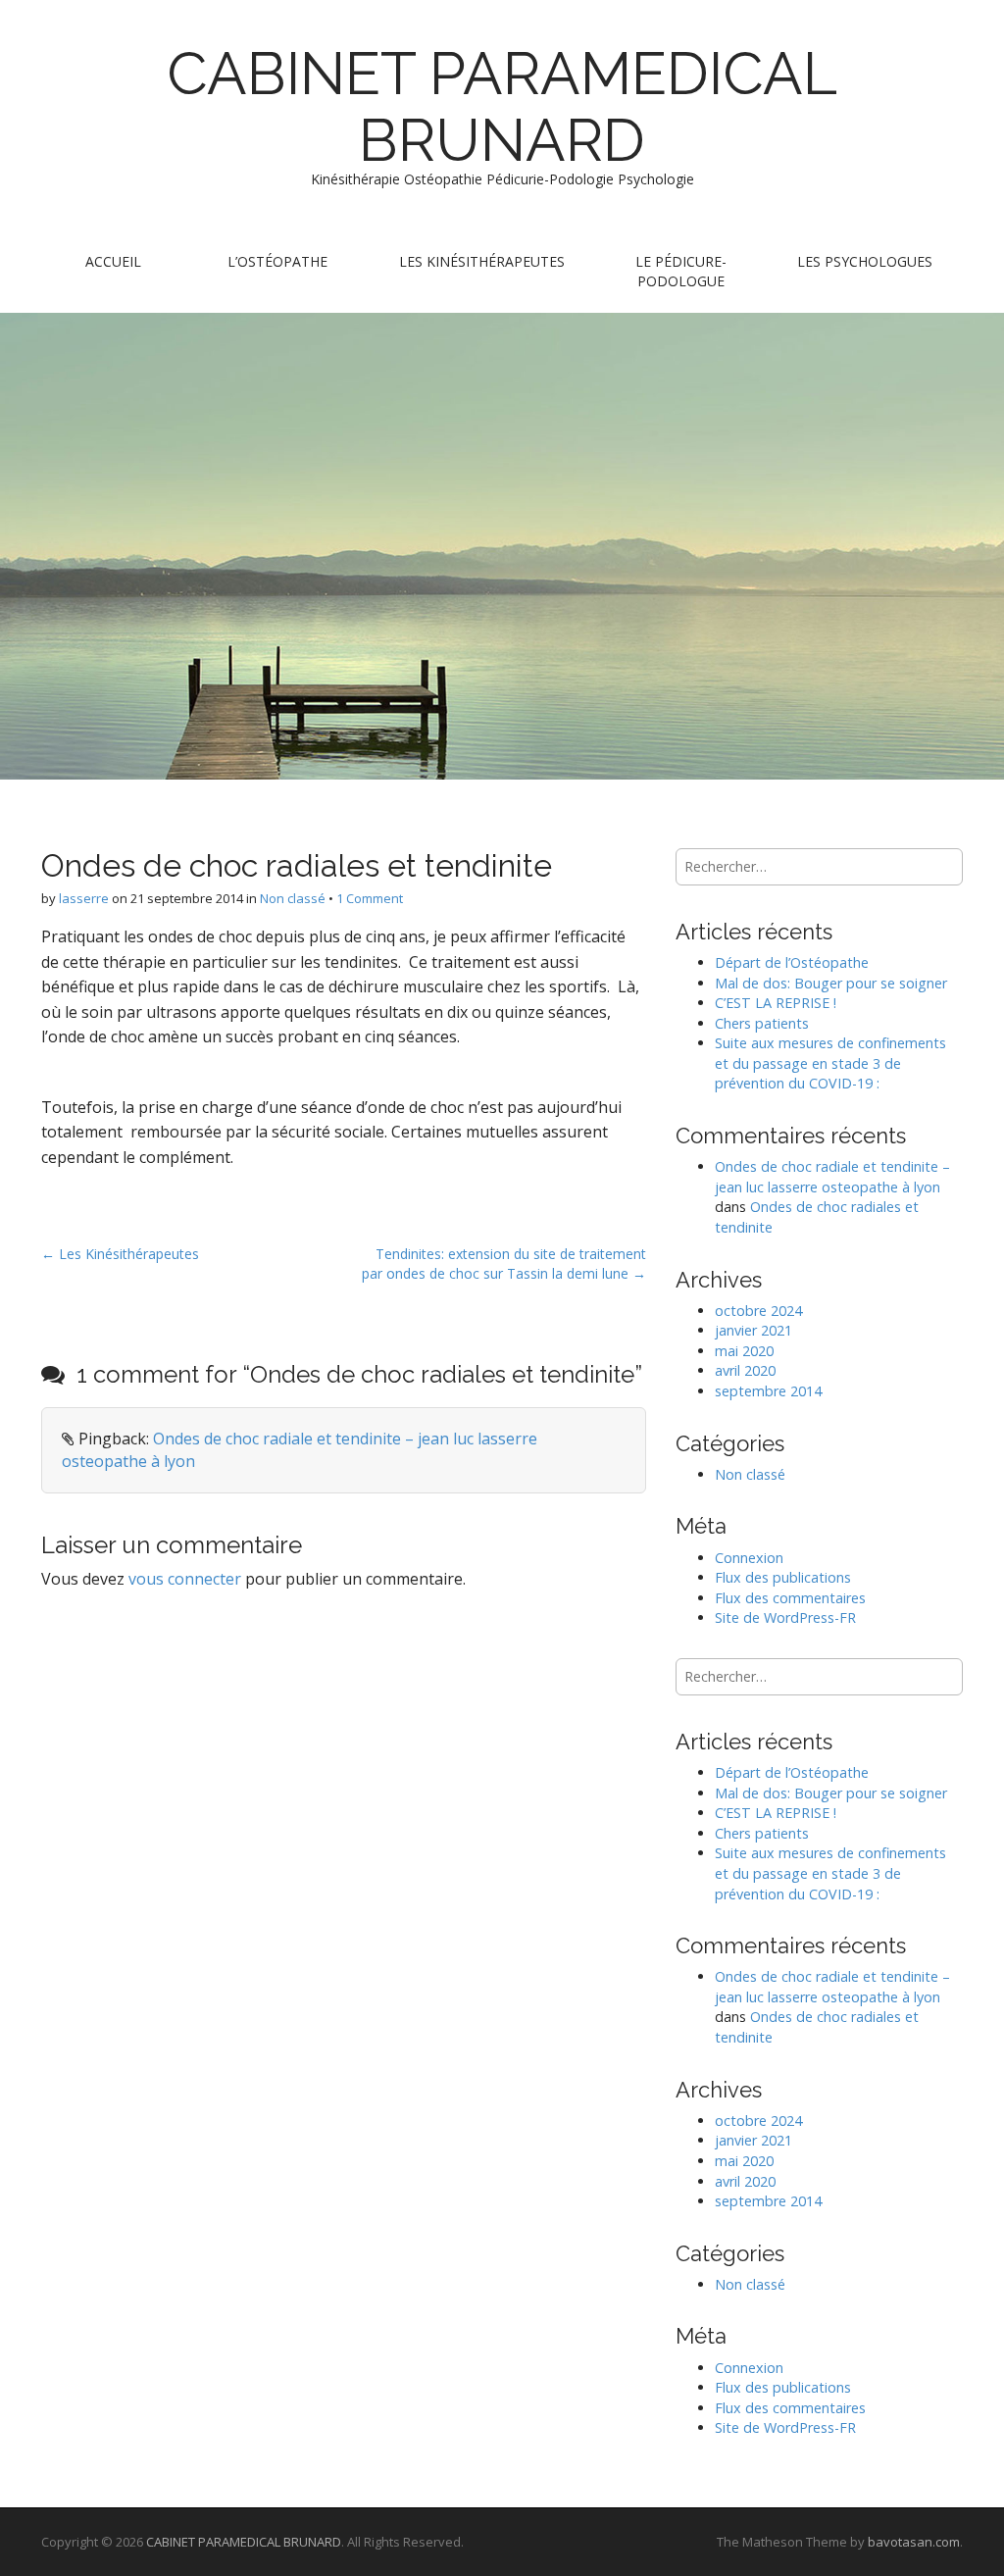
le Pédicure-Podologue (681, 271)
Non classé (293, 898)
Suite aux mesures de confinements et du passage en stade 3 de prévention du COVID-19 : (830, 1063)
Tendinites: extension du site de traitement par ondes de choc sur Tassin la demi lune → (504, 1263)
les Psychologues (865, 261)
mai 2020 (744, 1351)
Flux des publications (783, 1577)
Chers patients (762, 1023)
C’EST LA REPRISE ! (776, 1003)
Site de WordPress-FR (785, 1617)
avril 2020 (745, 1370)
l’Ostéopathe (277, 261)
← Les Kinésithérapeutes (120, 1254)
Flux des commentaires (790, 1598)
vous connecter (185, 1579)
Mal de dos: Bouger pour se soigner (831, 983)
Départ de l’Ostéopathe (792, 962)
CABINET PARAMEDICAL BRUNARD (502, 107)
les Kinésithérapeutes (482, 261)
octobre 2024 (758, 1311)
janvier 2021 (753, 1330)
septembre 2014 (768, 1391)
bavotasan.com (914, 2542)
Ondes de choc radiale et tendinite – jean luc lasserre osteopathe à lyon (832, 1177)
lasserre (84, 898)
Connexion (749, 1558)
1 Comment (370, 898)
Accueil (113, 261)
